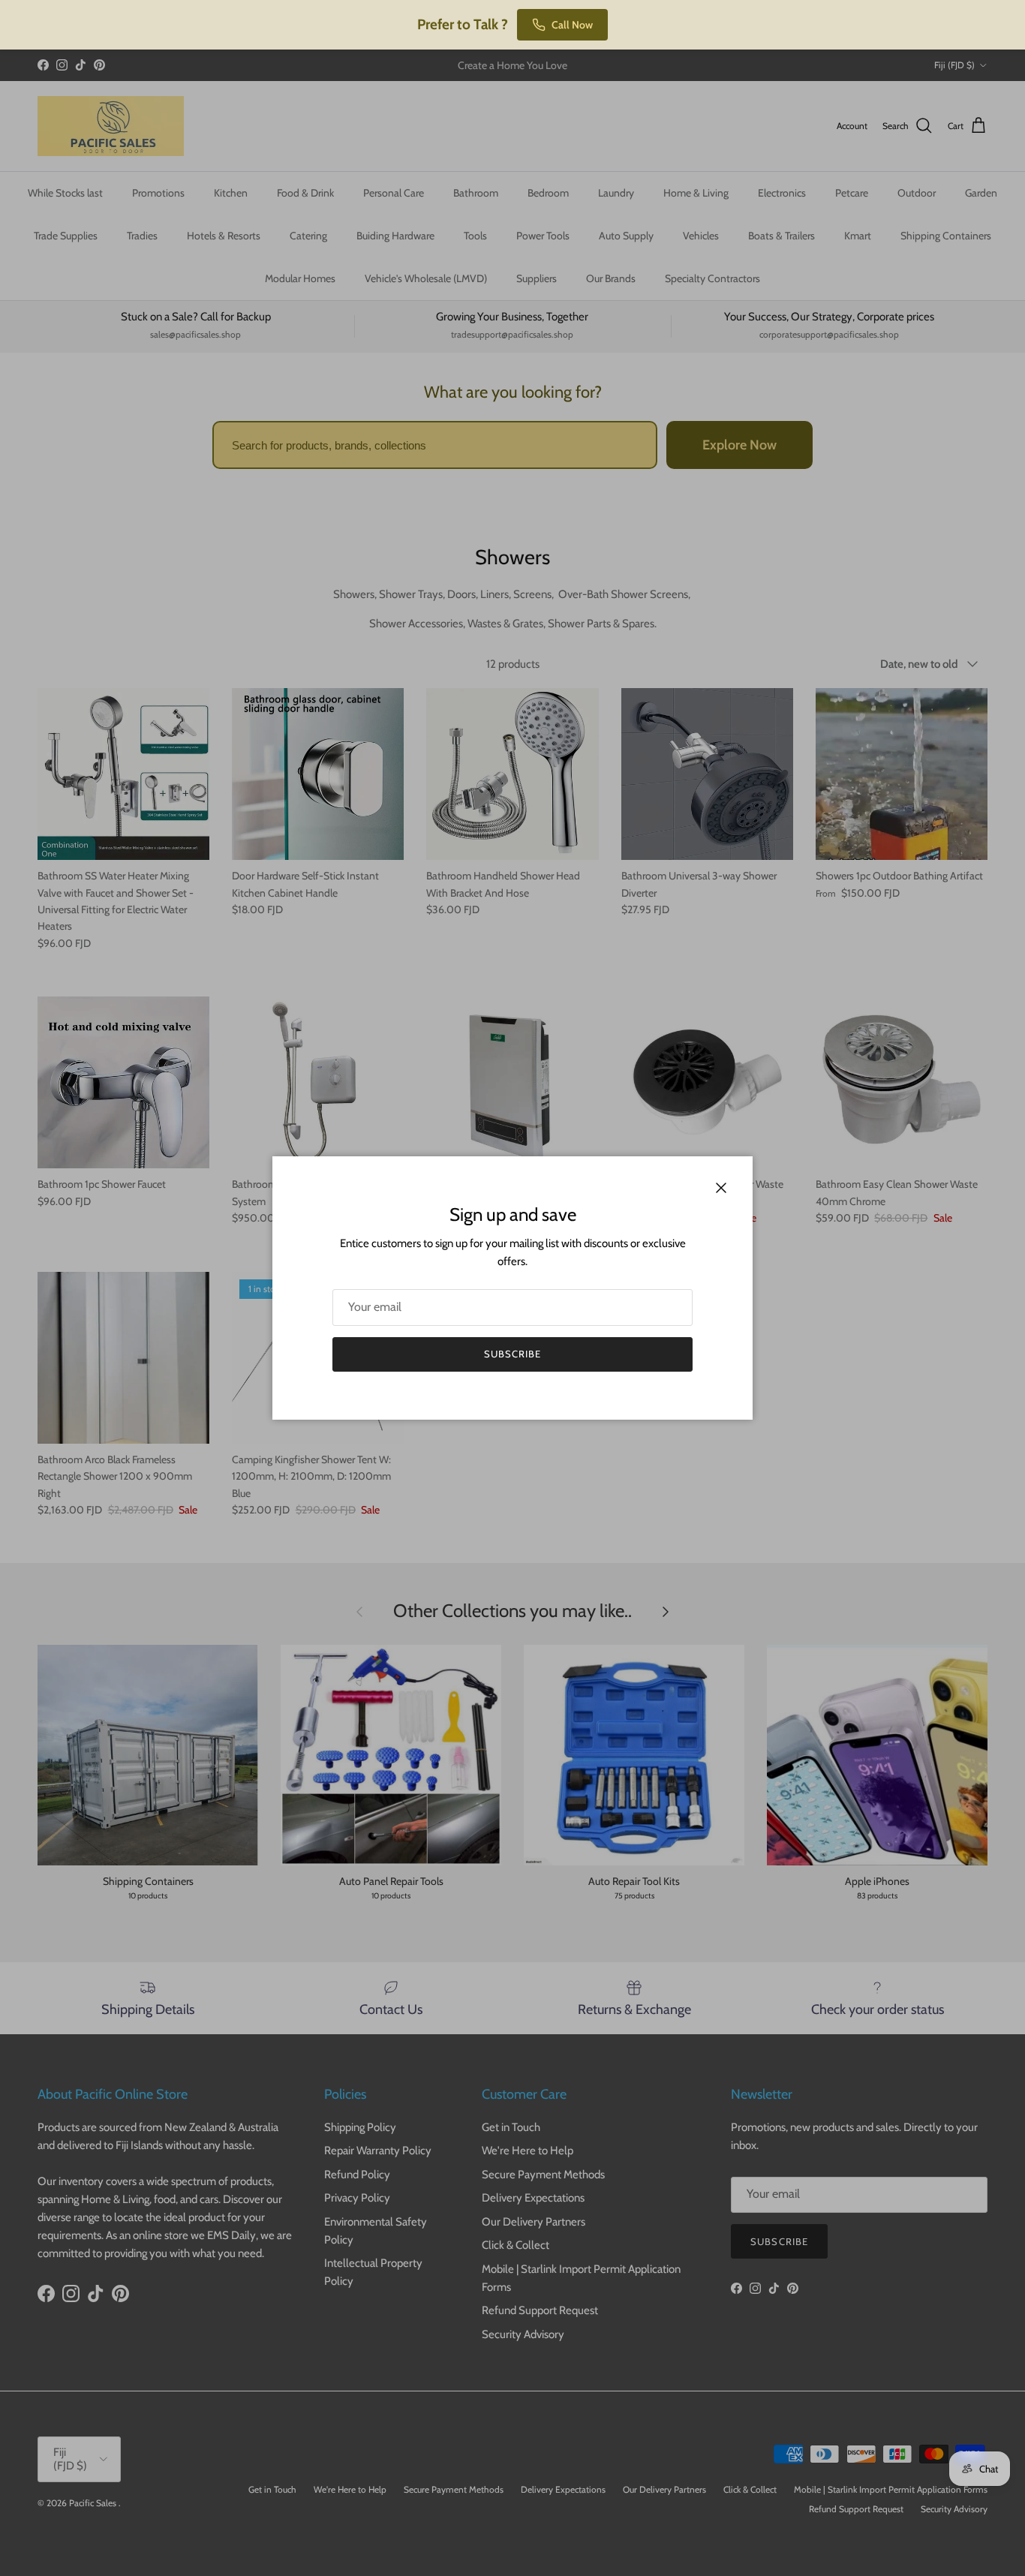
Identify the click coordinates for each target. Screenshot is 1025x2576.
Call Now (572, 25)
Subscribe (512, 1354)
